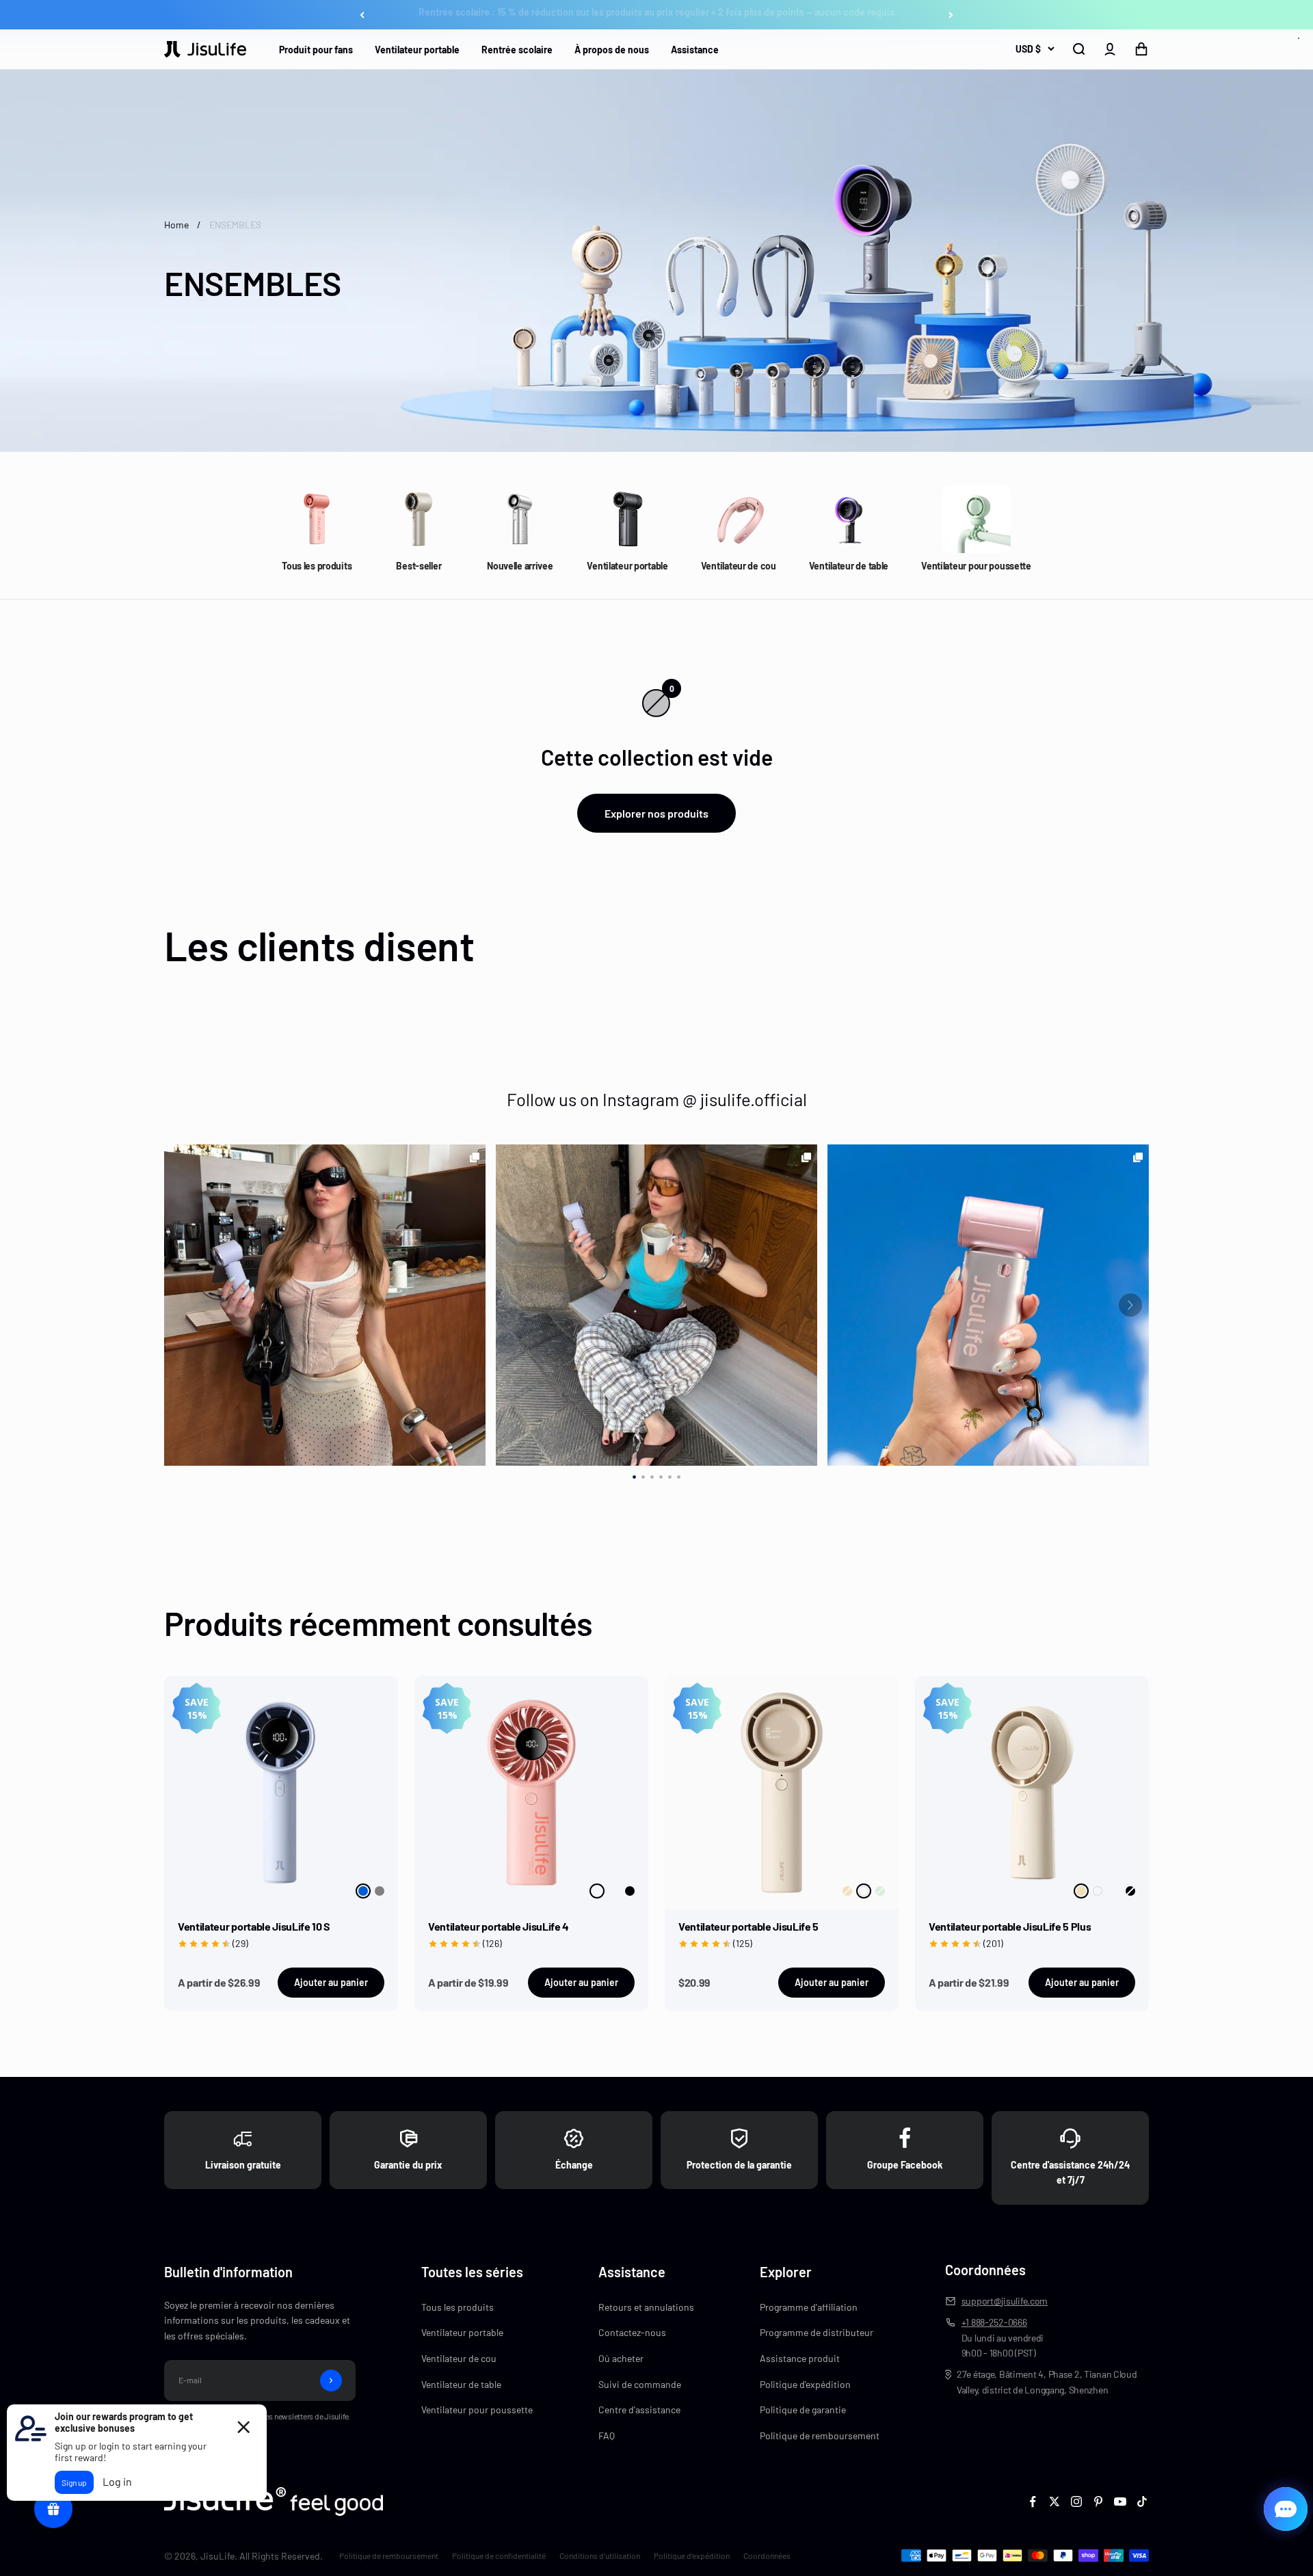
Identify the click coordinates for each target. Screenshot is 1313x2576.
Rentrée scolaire (517, 50)
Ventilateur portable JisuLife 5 (748, 1926)
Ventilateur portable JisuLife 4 (499, 1926)
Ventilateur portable (417, 50)
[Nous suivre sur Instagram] (1076, 2501)
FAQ (607, 2436)
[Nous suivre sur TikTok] (1142, 2501)
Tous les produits (457, 2307)
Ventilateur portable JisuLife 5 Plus (1010, 1926)
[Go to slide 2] (643, 1475)
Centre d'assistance (639, 2410)
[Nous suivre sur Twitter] (1055, 2501)
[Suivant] (951, 15)
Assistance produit (800, 2358)
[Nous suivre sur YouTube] (1120, 2501)
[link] (325, 1305)
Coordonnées (767, 2555)
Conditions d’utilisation (600, 2555)
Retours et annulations (646, 2307)
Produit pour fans (316, 50)
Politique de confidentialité (499, 2555)
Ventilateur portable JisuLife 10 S (254, 1926)
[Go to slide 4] (661, 1475)
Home (176, 225)
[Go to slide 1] (634, 1475)
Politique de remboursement (820, 2436)
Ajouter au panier (331, 1982)
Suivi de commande (640, 2384)
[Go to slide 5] (670, 1475)
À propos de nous (612, 50)
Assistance (695, 50)
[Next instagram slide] (1130, 1305)
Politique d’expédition (692, 2555)
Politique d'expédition (805, 2384)
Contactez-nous (632, 2332)
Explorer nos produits (656, 813)
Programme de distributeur (817, 2332)
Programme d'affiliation (809, 2307)
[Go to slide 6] (679, 1475)
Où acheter (621, 2358)
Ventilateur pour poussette (477, 2410)
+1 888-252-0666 (994, 2322)
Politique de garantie (803, 2410)
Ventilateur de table (461, 2384)
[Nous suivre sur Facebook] (1033, 2501)
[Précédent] (362, 15)
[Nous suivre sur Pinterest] (1098, 2501)
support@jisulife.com (1005, 2301)
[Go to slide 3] (652, 1475)
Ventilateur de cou (459, 2358)
